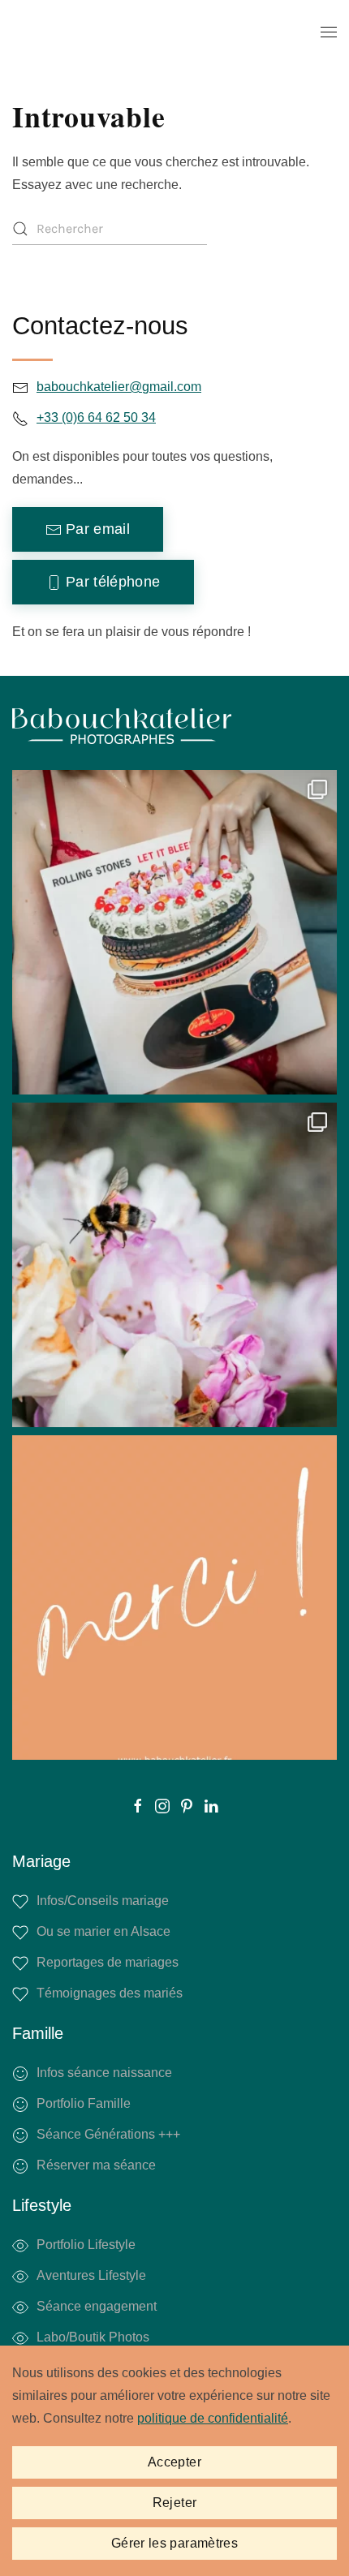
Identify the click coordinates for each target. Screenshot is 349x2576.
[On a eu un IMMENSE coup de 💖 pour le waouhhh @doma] (174, 1265)
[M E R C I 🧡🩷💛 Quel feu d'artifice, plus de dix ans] (174, 1598)
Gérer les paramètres (174, 2543)
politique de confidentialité (213, 2418)
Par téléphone (113, 582)
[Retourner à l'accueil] (122, 32)
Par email (98, 529)
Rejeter (174, 2503)
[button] (329, 32)
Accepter (174, 2462)
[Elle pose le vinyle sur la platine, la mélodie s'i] (174, 932)
